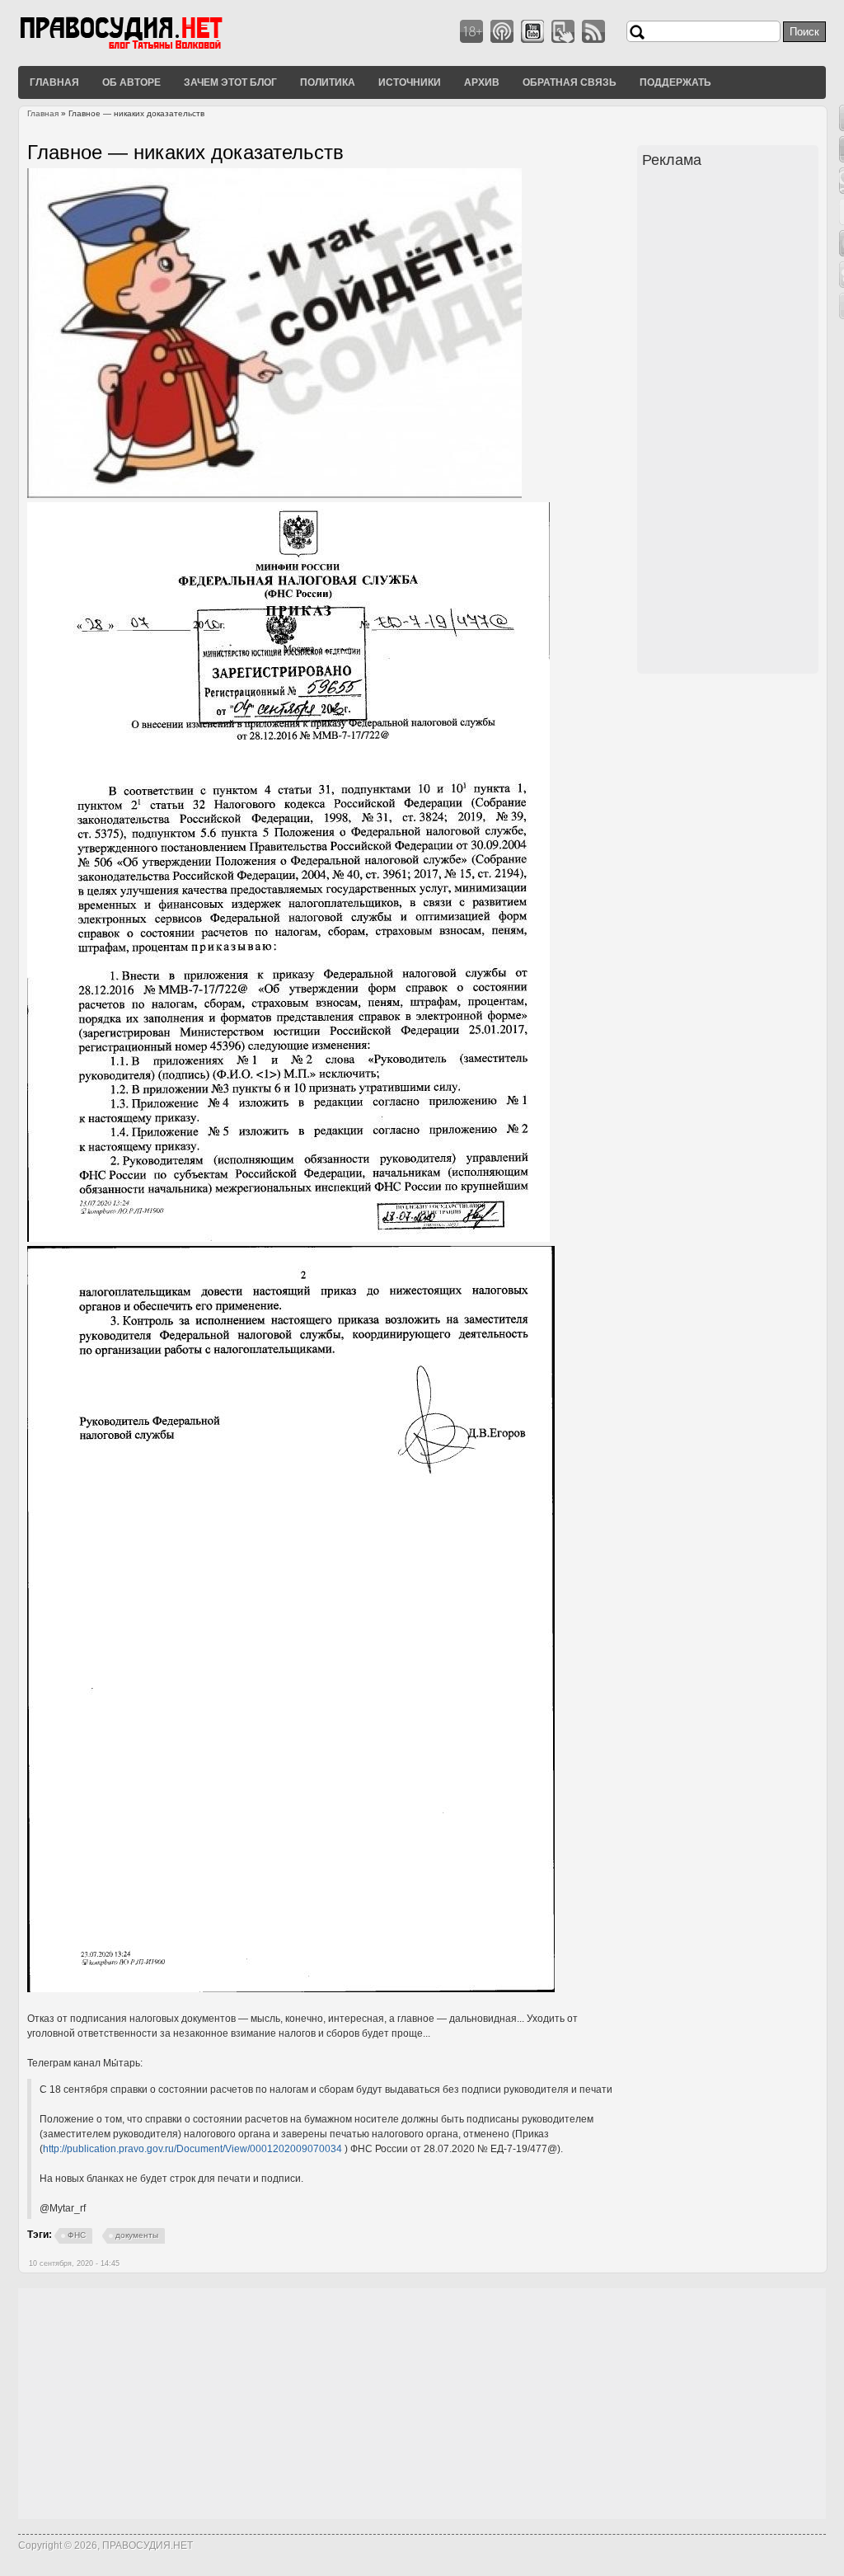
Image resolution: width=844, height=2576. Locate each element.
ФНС (77, 2235)
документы (137, 2235)
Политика (328, 82)
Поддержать (675, 82)
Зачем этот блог (230, 82)
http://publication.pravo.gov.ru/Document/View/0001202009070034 (192, 2149)
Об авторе (131, 82)
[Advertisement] (730, 423)
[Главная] (142, 49)
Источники (410, 82)
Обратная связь (570, 82)
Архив (482, 82)
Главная (54, 82)
